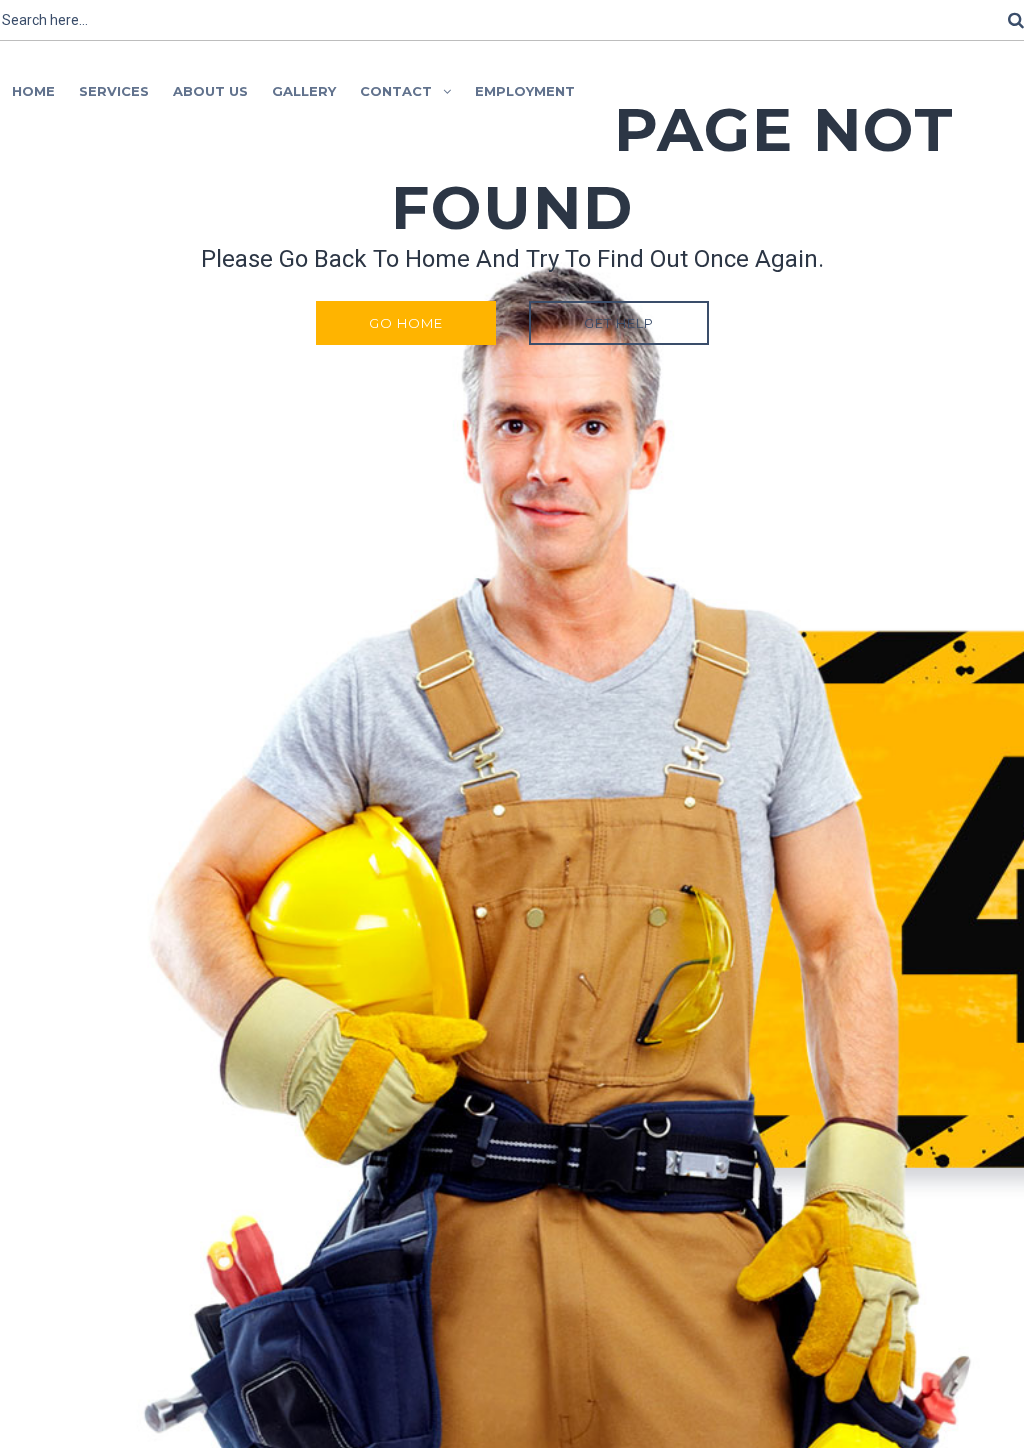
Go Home (406, 323)
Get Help (619, 323)
